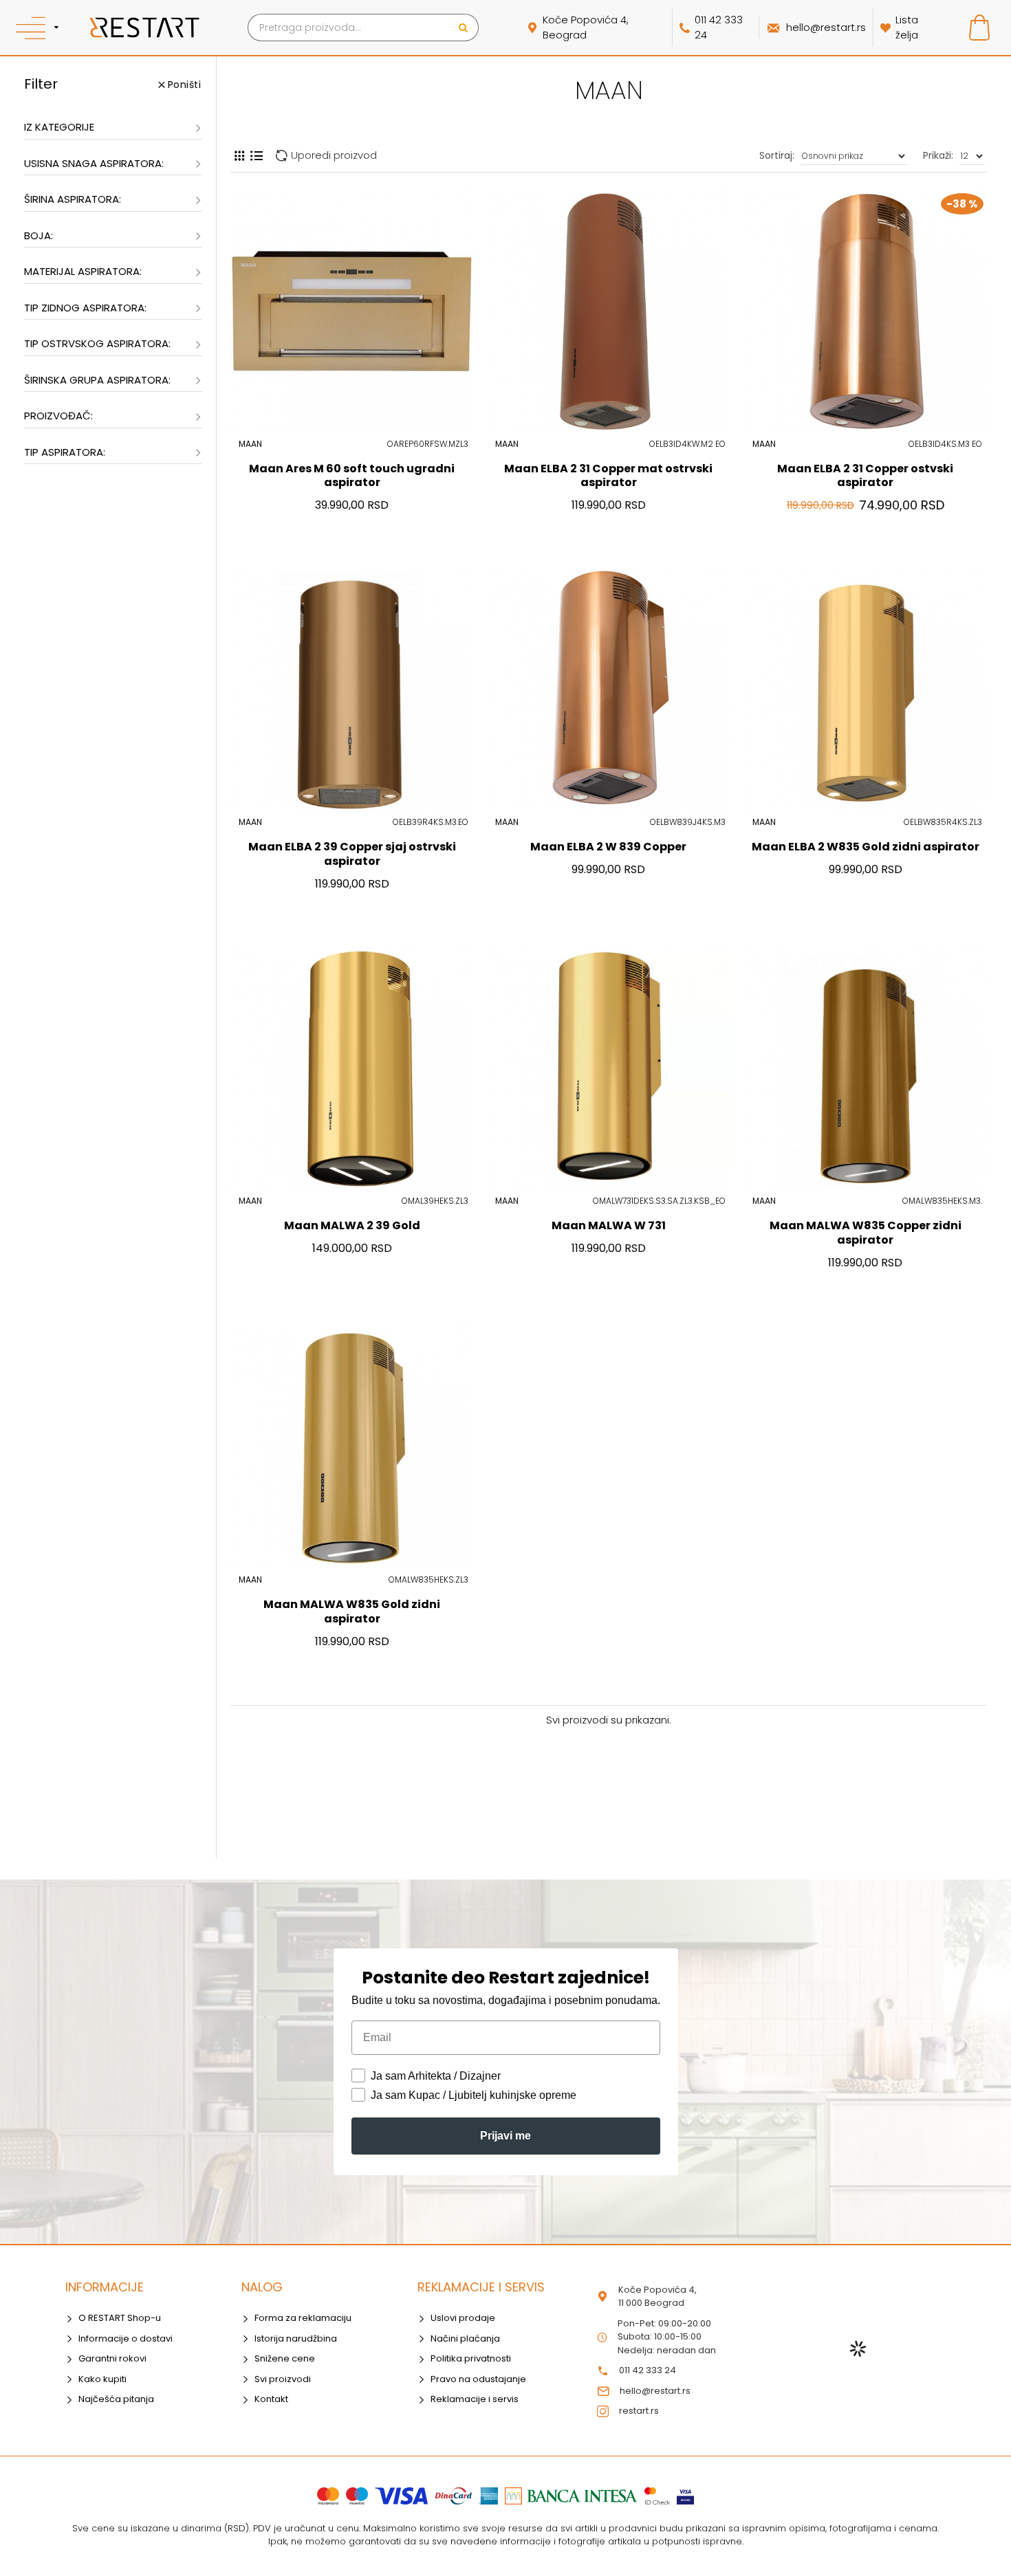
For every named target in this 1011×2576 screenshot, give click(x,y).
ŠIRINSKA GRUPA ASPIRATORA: (97, 380)
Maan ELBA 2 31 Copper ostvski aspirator (865, 476)
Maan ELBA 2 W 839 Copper (608, 847)
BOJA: (39, 235)
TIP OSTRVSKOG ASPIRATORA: (97, 343)
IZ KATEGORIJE (59, 127)
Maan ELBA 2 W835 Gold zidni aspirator (866, 847)
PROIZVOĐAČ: (58, 416)
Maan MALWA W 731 (609, 1226)
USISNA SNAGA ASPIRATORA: (94, 163)
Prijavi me (505, 2136)
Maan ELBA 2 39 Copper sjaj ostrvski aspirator (352, 855)
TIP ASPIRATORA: (65, 452)
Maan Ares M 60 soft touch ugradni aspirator (352, 476)
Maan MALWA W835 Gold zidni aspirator (352, 1612)
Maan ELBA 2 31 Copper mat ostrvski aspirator (608, 476)
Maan (250, 444)
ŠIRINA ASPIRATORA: (73, 199)
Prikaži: (938, 155)
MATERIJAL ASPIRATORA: (83, 271)
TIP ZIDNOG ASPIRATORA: (85, 308)
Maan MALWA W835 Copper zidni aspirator (866, 1233)
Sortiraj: (777, 155)
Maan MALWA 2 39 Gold (352, 1226)
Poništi (185, 85)
